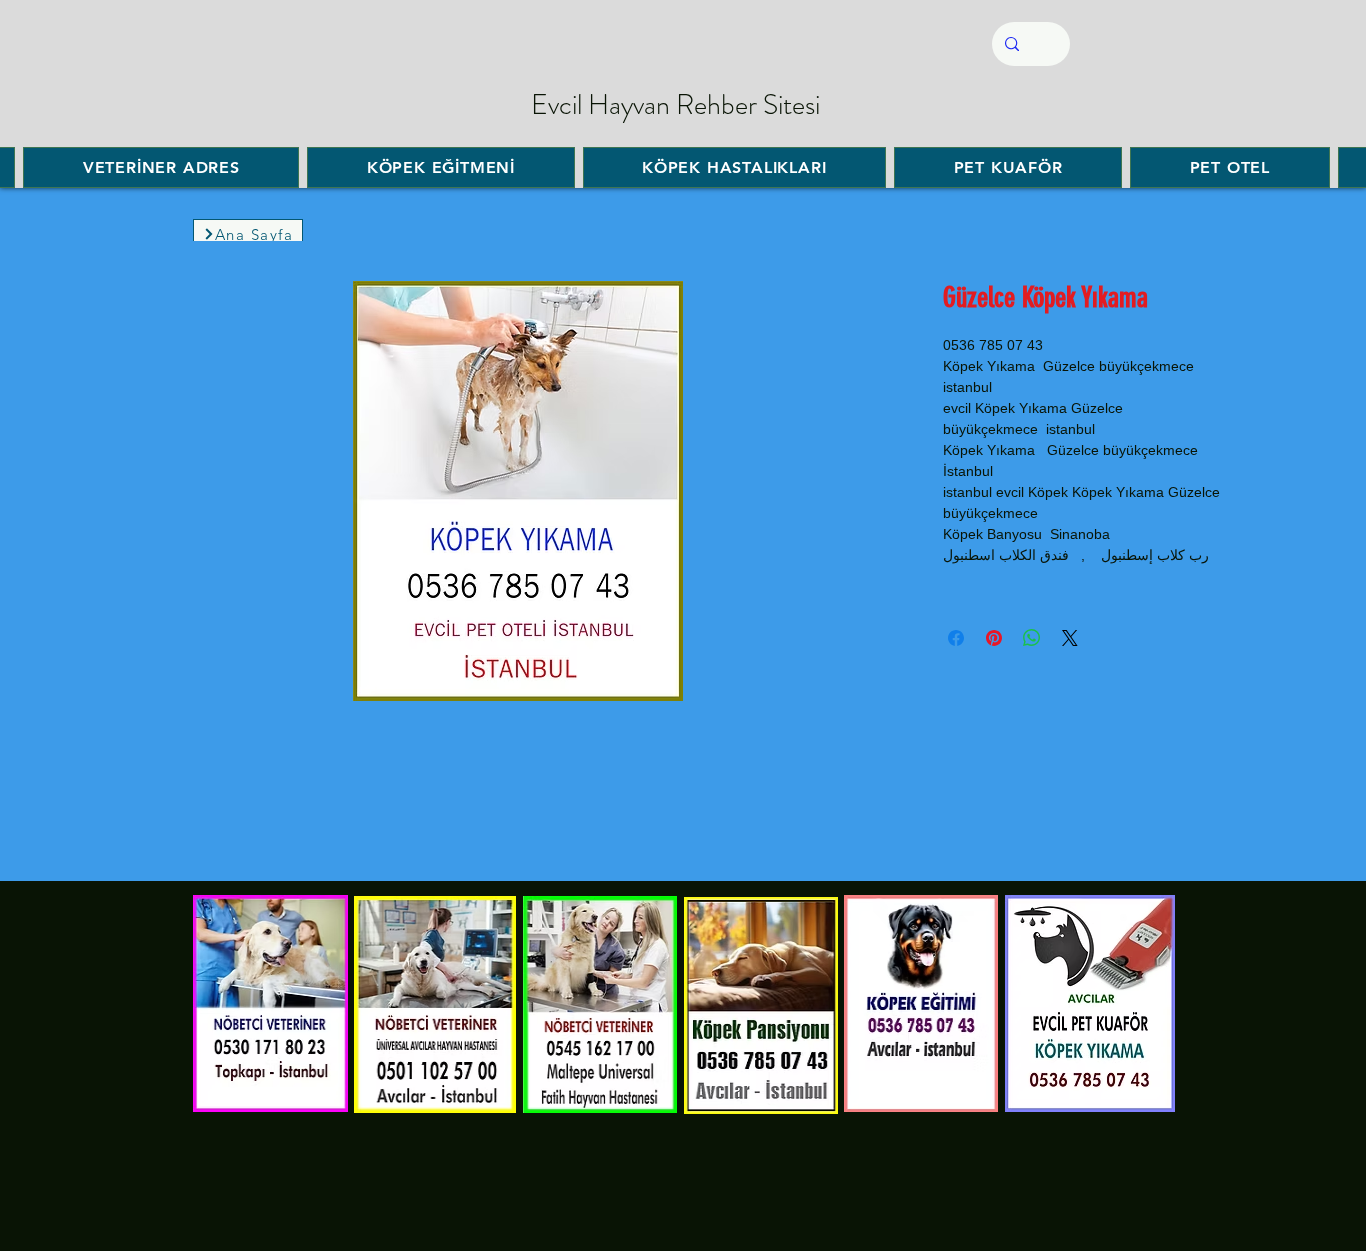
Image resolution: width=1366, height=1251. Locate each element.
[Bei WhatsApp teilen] (1032, 638)
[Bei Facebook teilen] (956, 638)
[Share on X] (1070, 638)
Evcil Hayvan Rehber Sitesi (675, 105)
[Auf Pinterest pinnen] (994, 638)
